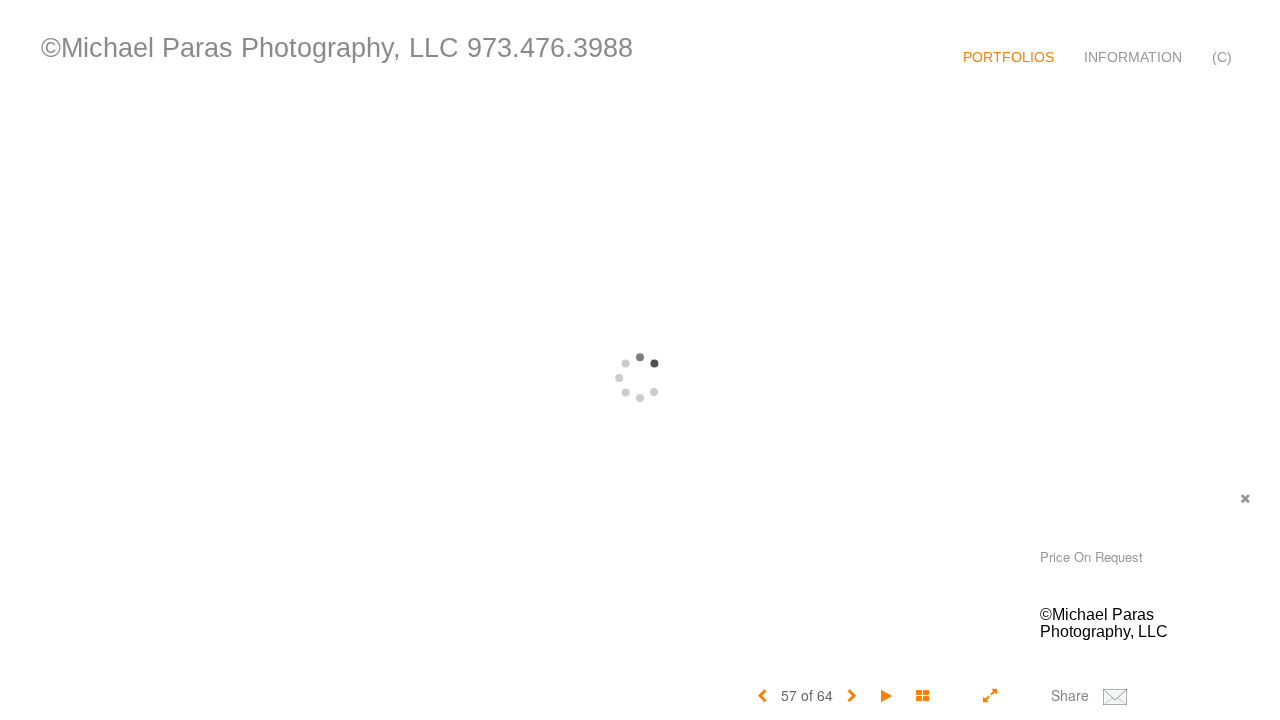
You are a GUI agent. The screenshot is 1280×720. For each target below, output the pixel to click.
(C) (1222, 57)
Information (1133, 57)
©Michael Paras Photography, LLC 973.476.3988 (337, 48)
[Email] (1115, 695)
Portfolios (1008, 57)
